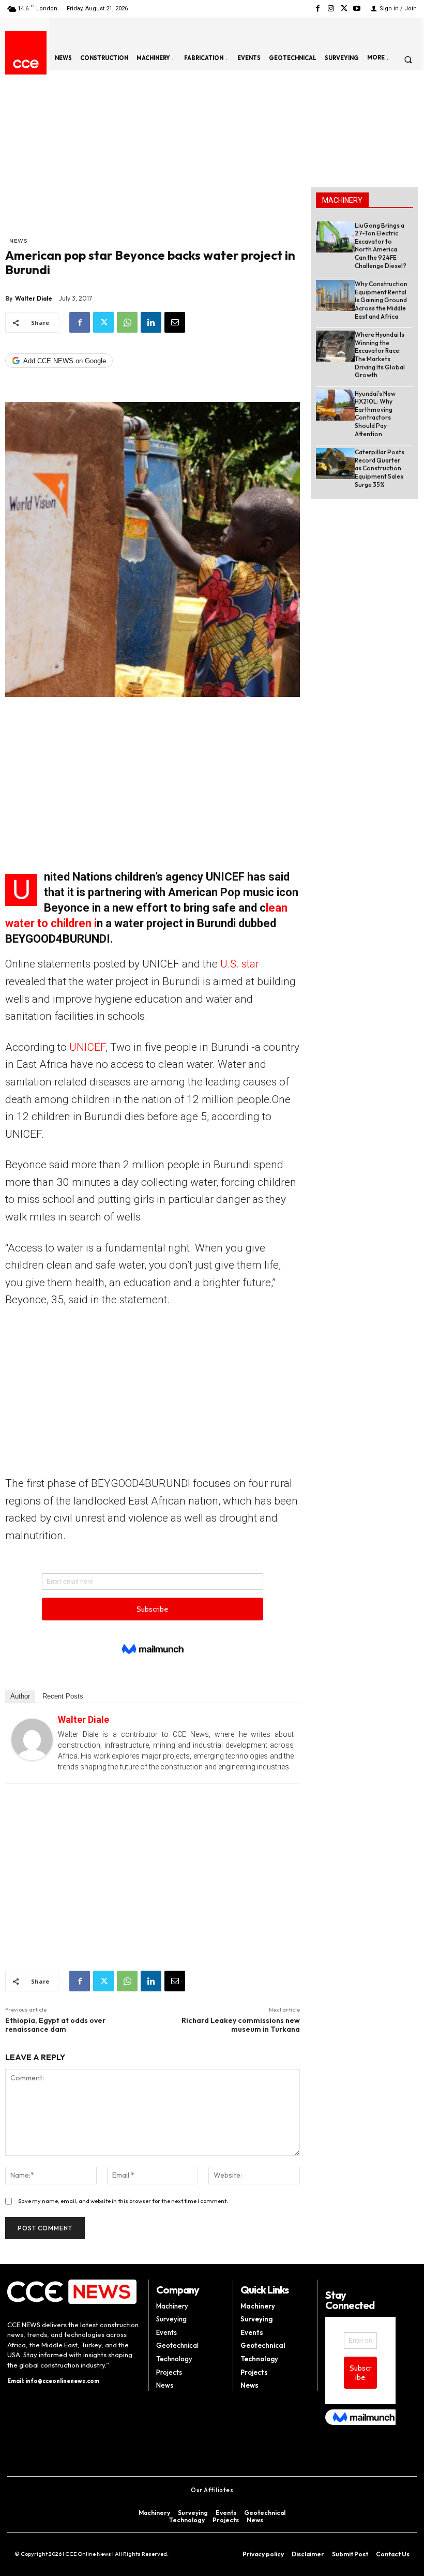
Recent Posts (63, 1696)
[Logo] (26, 64)
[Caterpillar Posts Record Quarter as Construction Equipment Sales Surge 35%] (335, 464)
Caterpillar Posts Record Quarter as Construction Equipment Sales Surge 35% (380, 468)
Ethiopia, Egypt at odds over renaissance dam (55, 2025)
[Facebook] (318, 9)
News (18, 241)
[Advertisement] (153, 158)
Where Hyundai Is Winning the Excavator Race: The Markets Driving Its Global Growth (380, 355)
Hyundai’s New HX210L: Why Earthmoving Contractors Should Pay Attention (375, 414)
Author (20, 1696)
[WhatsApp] (127, 322)
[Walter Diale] (32, 1739)
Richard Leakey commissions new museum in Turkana (241, 2025)
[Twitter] (344, 9)
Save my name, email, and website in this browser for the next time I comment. (123, 2201)
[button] (408, 59)
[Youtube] (357, 9)
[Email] (175, 322)
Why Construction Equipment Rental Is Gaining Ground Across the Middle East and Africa (381, 300)
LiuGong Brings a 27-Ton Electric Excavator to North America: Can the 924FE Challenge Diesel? (381, 245)
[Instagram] (331, 9)
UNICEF (87, 1047)
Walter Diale (34, 298)
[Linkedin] (151, 322)
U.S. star (240, 964)
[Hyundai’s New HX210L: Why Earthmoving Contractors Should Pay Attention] (335, 405)
